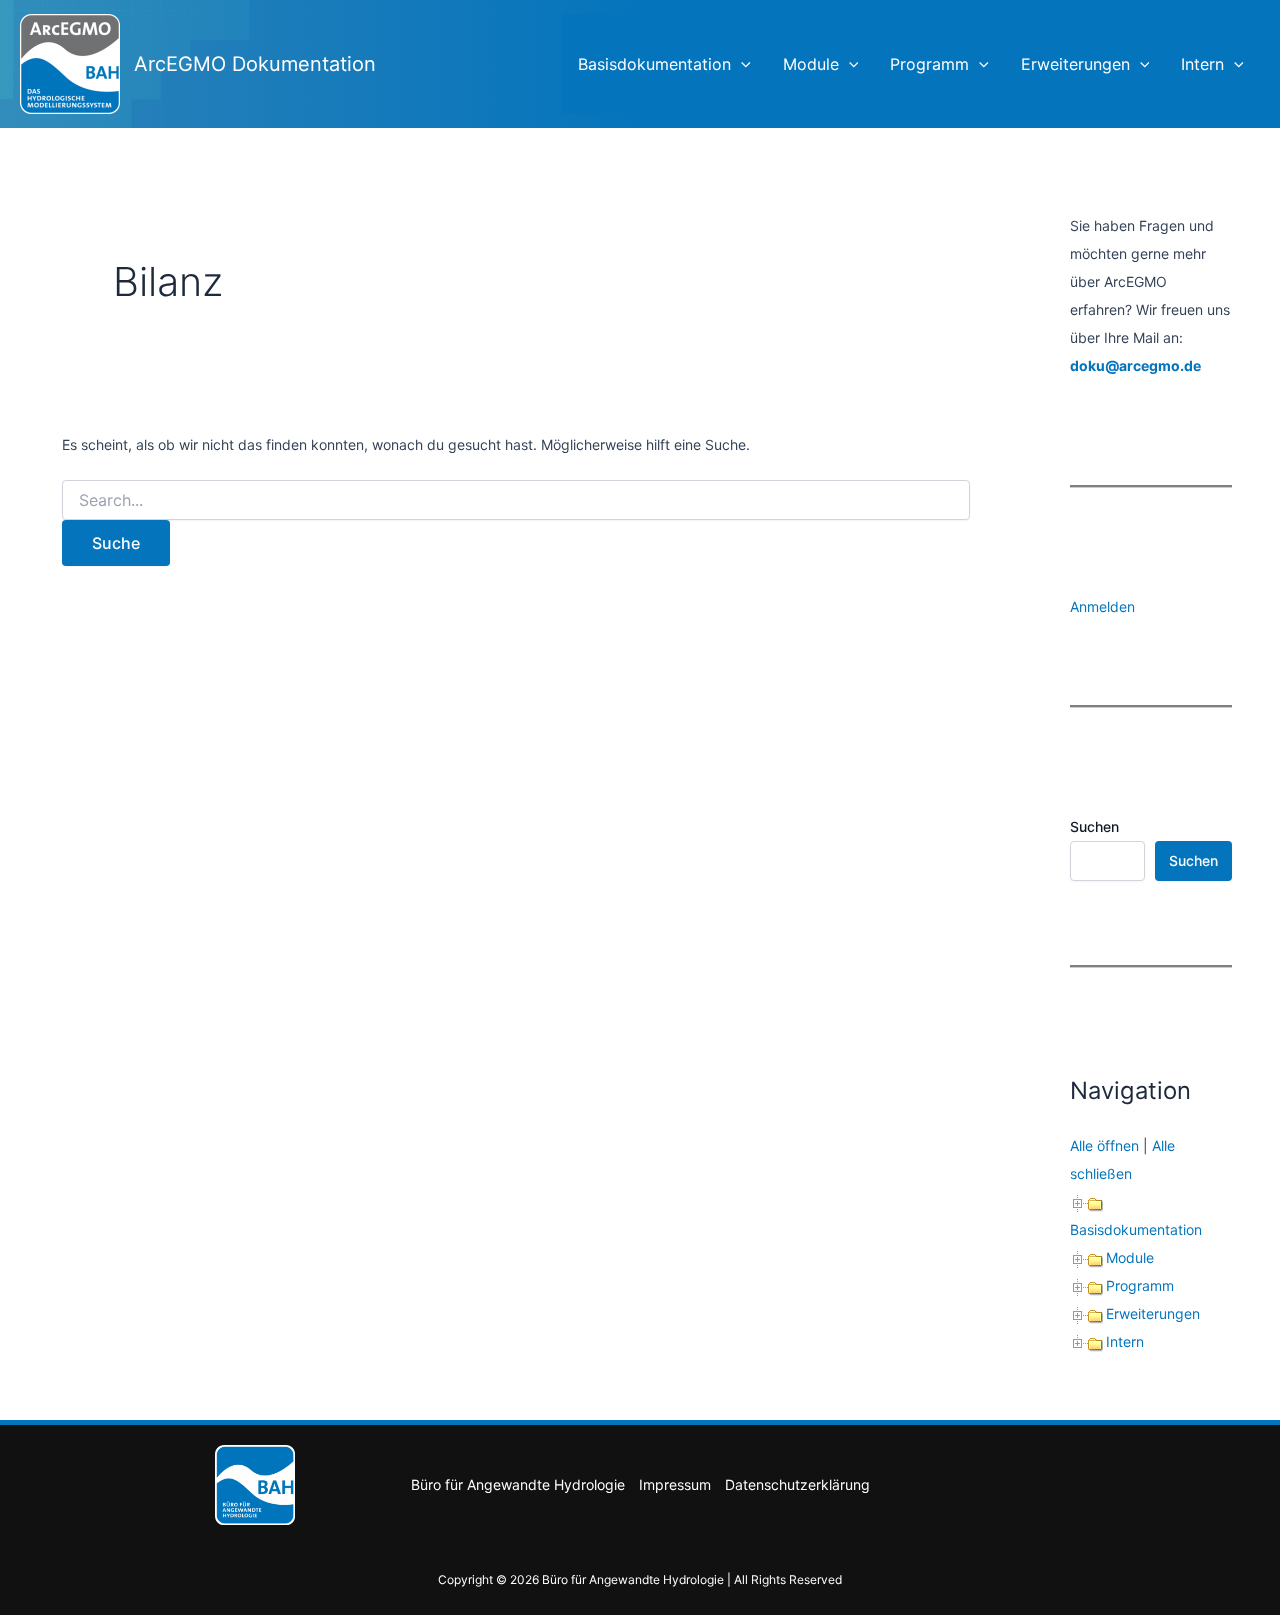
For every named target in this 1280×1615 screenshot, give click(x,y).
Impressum (675, 1484)
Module (811, 64)
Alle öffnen (1104, 1145)
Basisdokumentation (654, 64)
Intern (1202, 64)
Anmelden (1102, 606)
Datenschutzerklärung (797, 1484)
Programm (929, 64)
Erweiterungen (1075, 64)
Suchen (1094, 826)
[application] (741, 64)
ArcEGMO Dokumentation (255, 64)
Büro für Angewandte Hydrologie (518, 1484)
